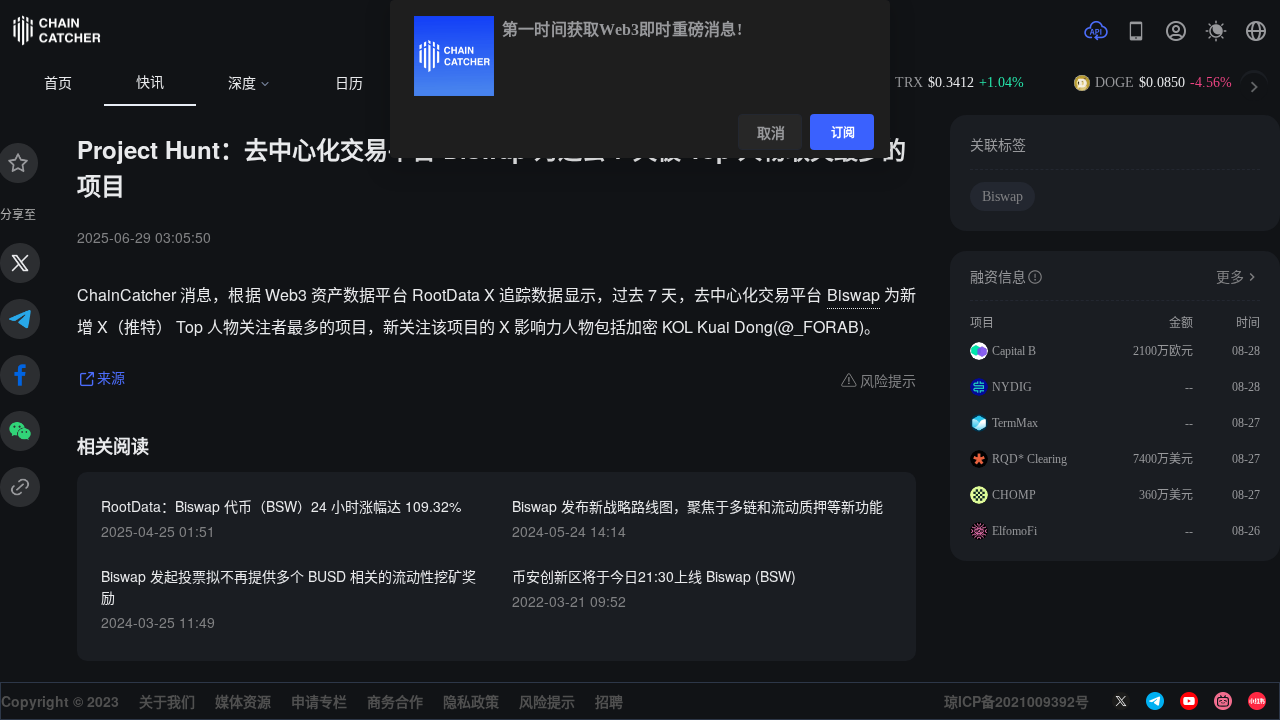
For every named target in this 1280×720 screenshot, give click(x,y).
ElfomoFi (1014, 531)
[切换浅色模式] (1216, 31)
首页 (58, 83)
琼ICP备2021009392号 (1016, 701)
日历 (349, 83)
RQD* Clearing (1029, 459)
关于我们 (167, 701)
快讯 (150, 82)
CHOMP (1014, 495)
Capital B (1014, 351)
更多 (1230, 277)
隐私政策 (471, 701)
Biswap (853, 294)
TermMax (1015, 423)
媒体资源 (243, 701)
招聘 (609, 701)
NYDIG (1012, 387)
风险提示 (547, 701)
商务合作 (395, 701)
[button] (1256, 31)
